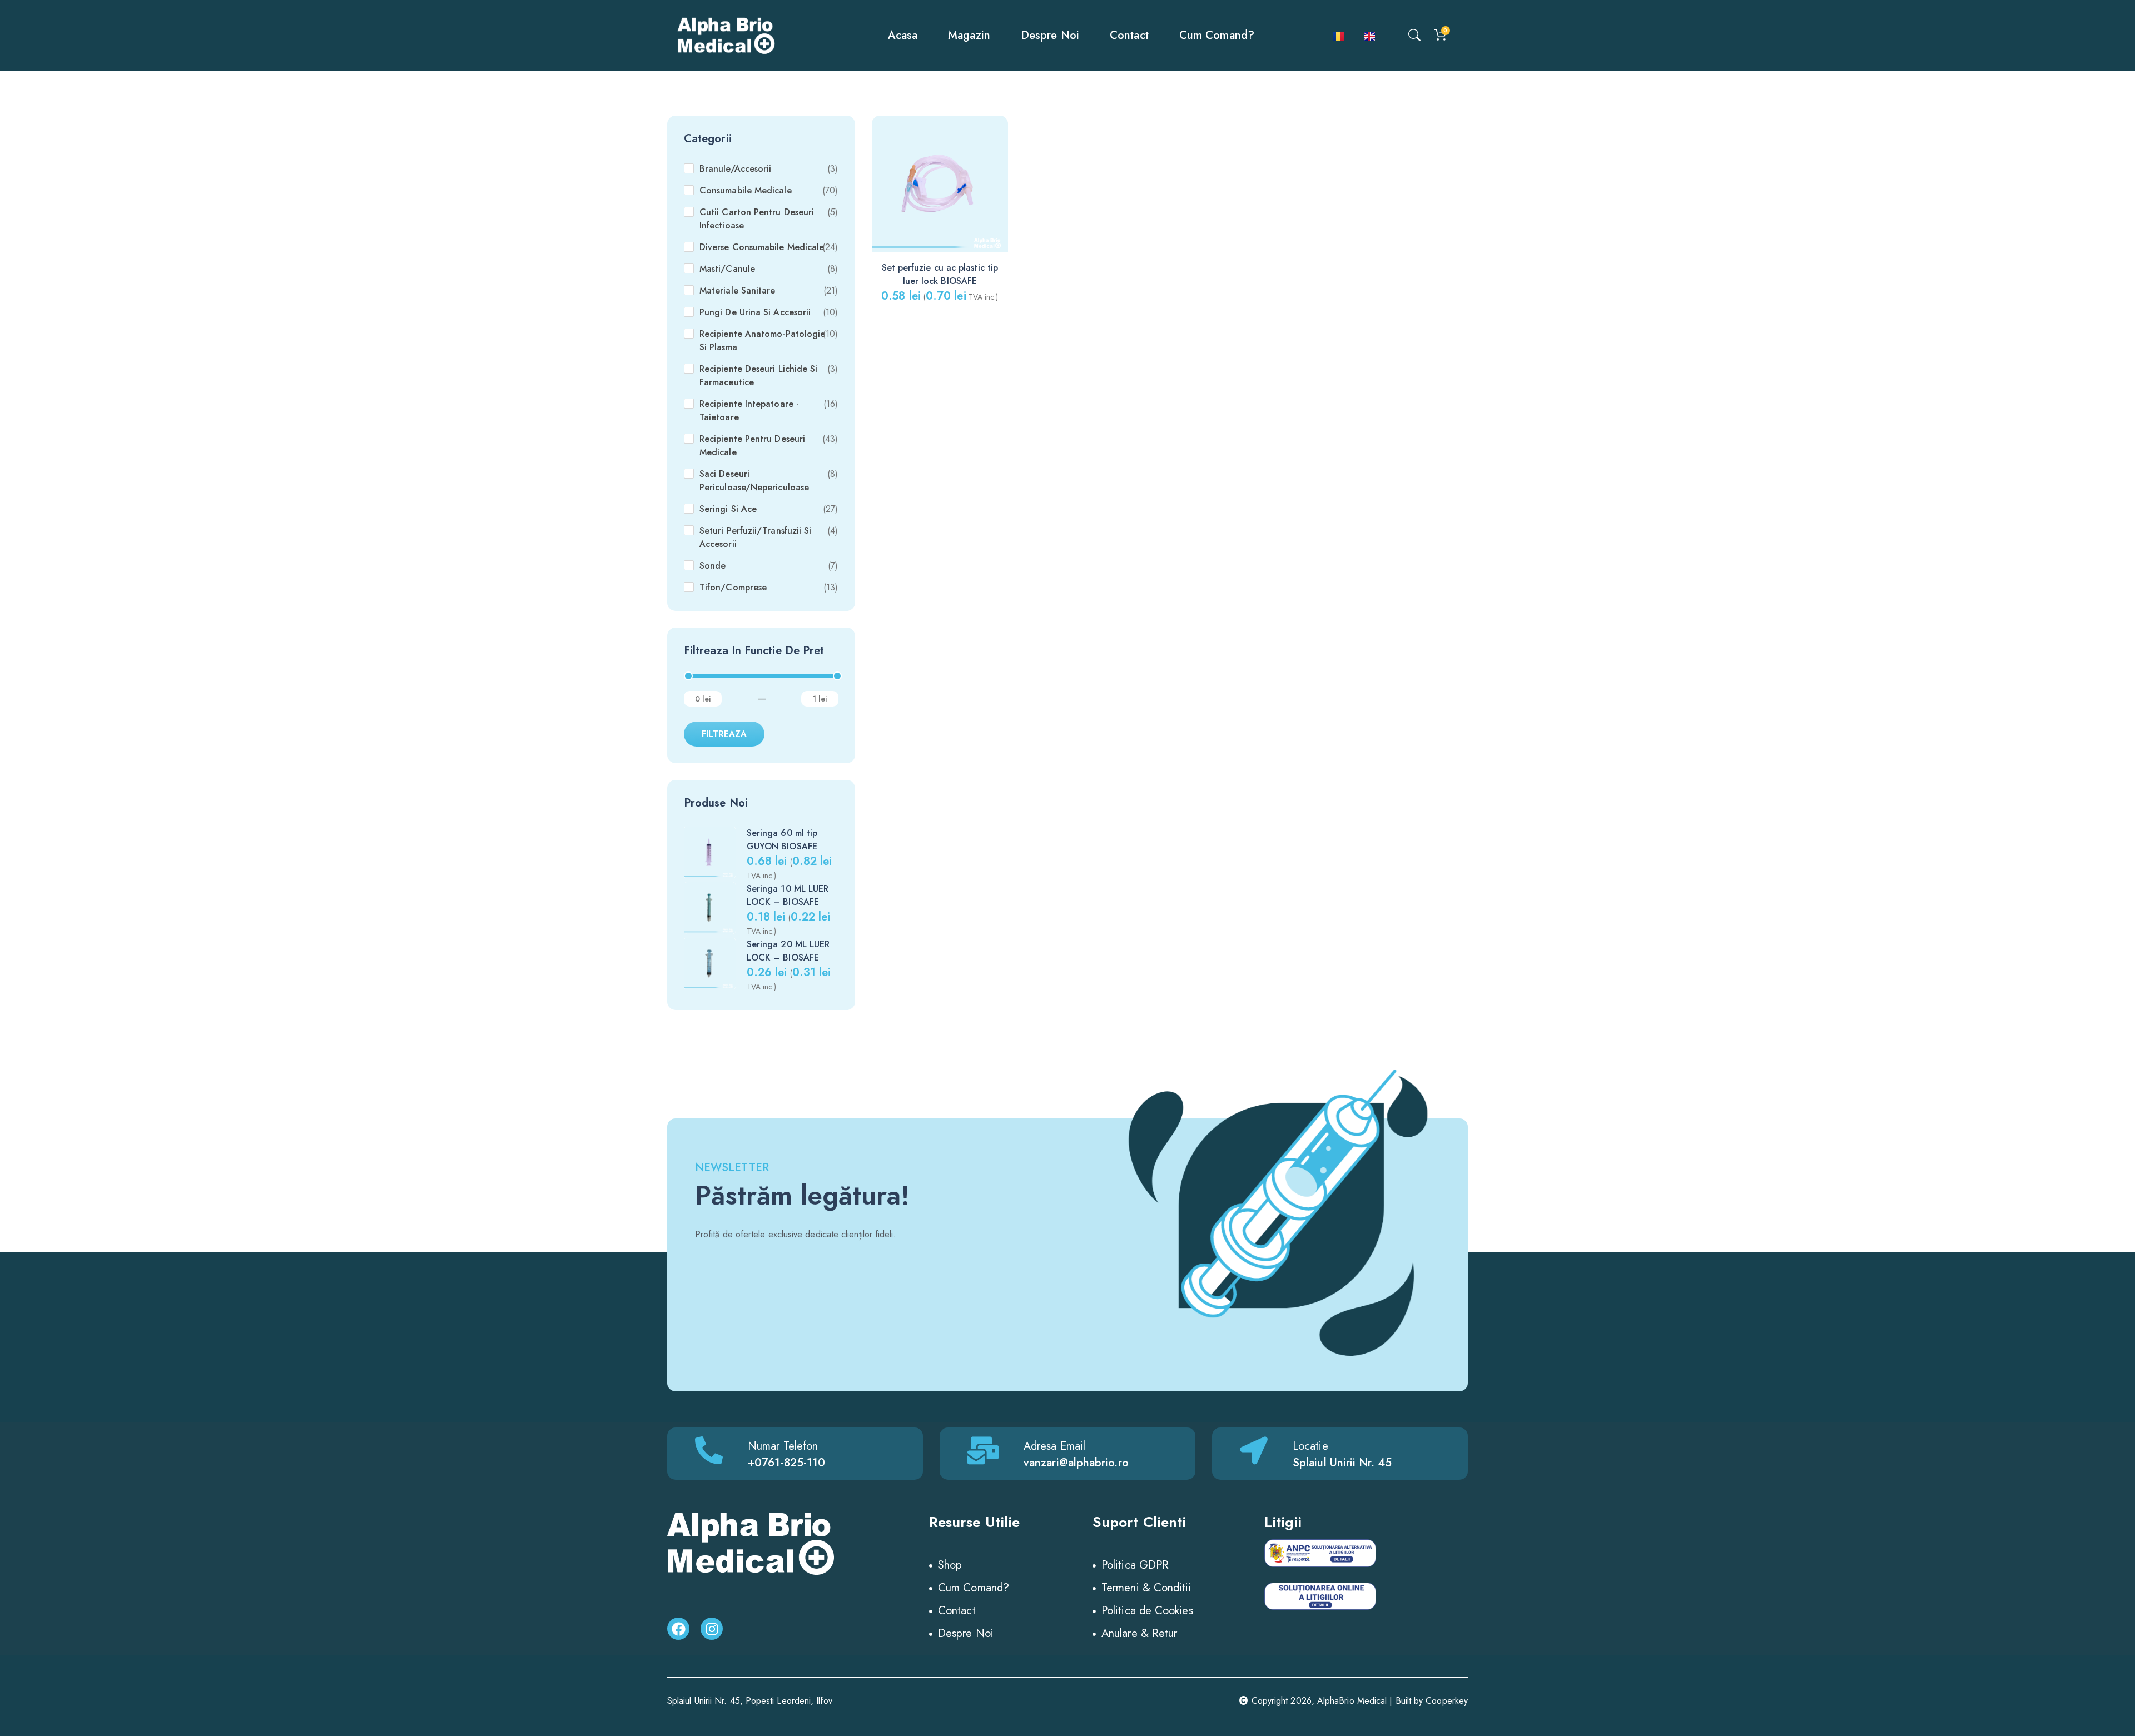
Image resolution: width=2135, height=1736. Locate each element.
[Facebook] (678, 1629)
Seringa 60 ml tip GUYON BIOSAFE (782, 840)
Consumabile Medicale (746, 190)
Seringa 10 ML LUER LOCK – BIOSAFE (788, 895)
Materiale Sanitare (737, 290)
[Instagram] (712, 1629)
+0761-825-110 (786, 1463)
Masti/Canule (727, 269)
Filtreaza (724, 734)
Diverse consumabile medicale (762, 247)
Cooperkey (1447, 1701)
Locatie (1310, 1446)
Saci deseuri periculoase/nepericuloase (754, 481)
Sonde (713, 566)
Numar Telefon (783, 1446)
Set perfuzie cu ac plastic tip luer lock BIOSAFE (940, 274)
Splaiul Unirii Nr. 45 (1342, 1463)
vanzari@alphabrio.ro (1076, 1463)
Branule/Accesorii (735, 169)
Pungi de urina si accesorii (755, 312)
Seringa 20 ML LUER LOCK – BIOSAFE (788, 951)
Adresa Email (1054, 1446)
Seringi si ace (728, 509)
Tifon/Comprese (733, 587)
